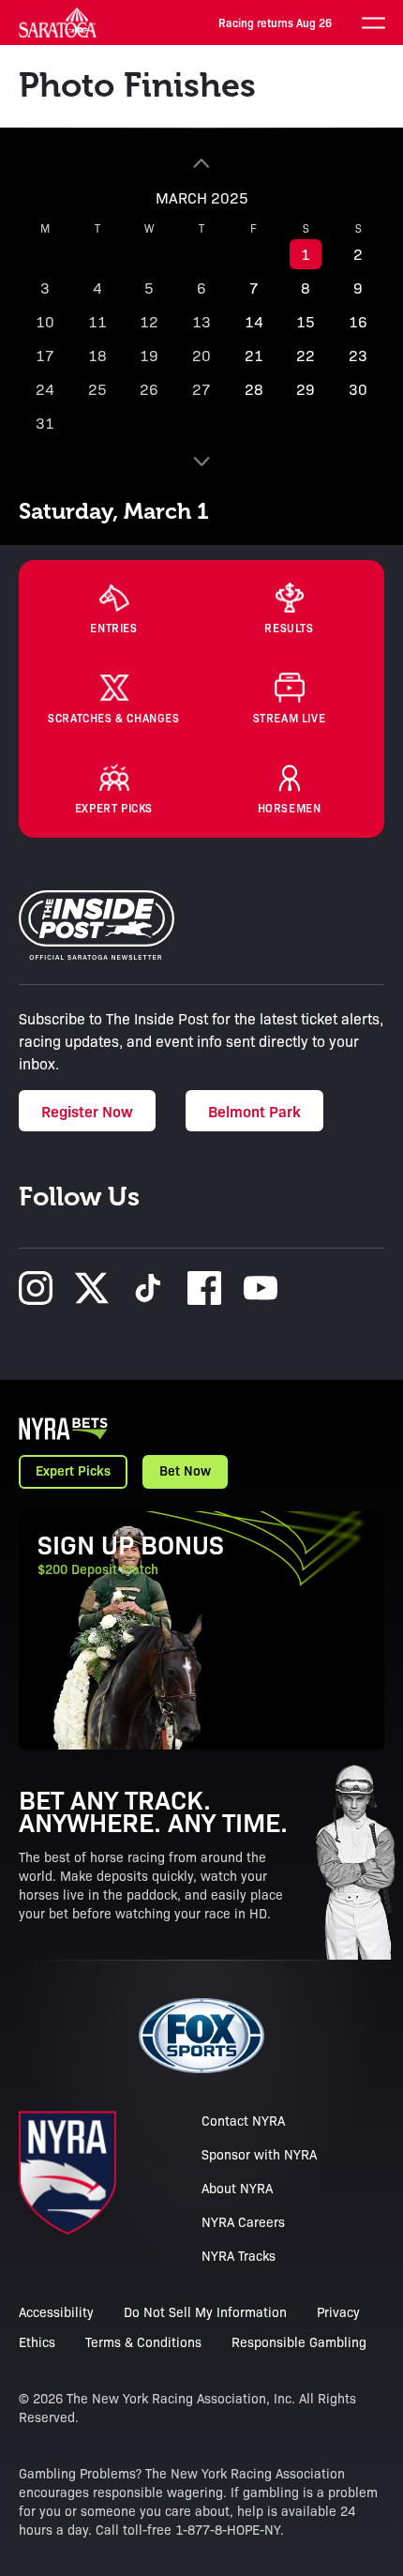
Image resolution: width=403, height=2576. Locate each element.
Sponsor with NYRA (259, 2154)
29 (306, 389)
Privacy (338, 2311)
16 (358, 321)
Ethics (37, 2341)
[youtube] (261, 1288)
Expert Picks (73, 1470)
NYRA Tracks (239, 2255)
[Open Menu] (373, 23)
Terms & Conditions (143, 2341)
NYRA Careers (243, 2221)
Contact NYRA (243, 2120)
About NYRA (237, 2188)
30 (358, 389)
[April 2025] (201, 462)
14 (254, 321)
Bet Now (185, 1470)
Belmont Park (254, 1111)
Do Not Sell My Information (205, 2311)
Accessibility (56, 2311)
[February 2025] (201, 163)
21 (254, 355)
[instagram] (36, 1288)
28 (254, 389)
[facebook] (204, 1288)
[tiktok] (148, 1288)
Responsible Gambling (299, 2341)
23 (358, 355)
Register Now (87, 1111)
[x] (92, 1288)
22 (306, 355)
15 (306, 321)
